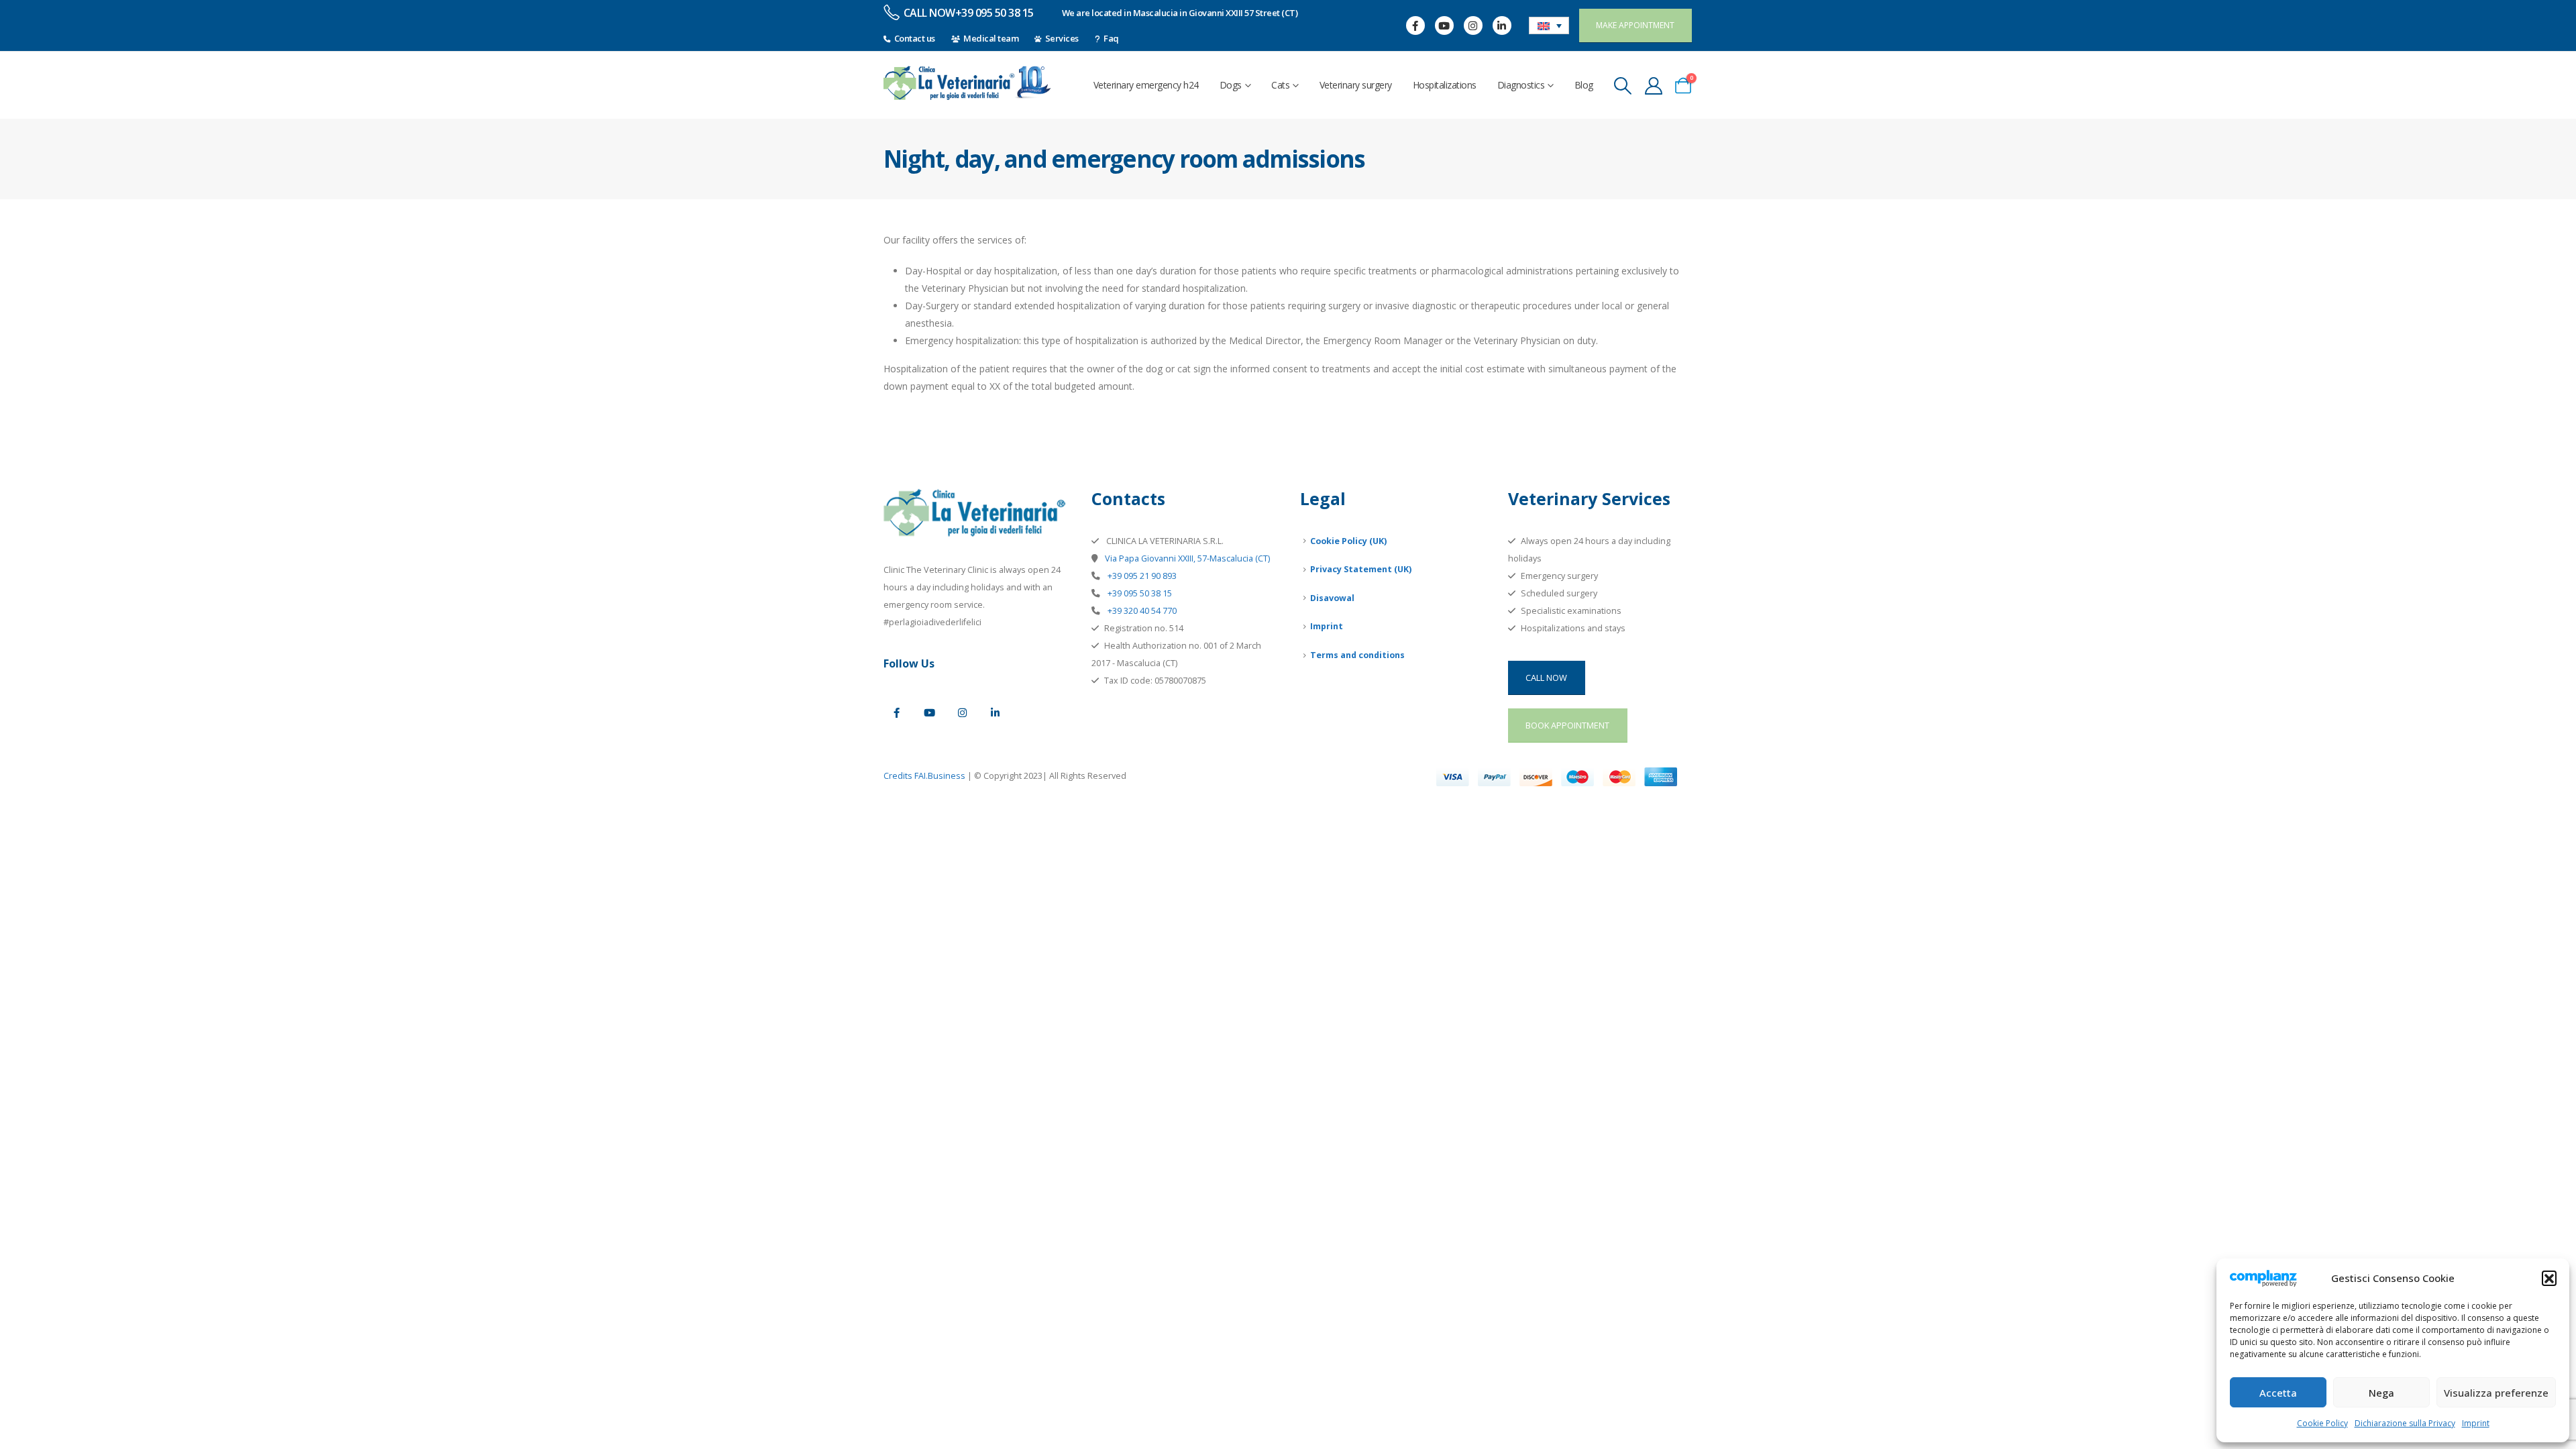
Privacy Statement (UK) (1361, 569)
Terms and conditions (1357, 655)
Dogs (1231, 85)
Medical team (991, 38)
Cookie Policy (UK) (1348, 541)
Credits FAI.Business (924, 776)
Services (1062, 38)
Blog (1584, 85)
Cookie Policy (2322, 1423)
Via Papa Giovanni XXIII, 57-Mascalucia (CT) (1186, 558)
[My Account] (1653, 86)
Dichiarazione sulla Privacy (2405, 1423)
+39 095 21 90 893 (1141, 576)
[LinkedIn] (1502, 25)
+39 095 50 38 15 (1139, 593)
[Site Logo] (967, 83)
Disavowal (1332, 598)
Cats (1280, 85)
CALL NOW (1546, 678)
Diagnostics (1521, 85)
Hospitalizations (1445, 85)
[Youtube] (1444, 25)
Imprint (2476, 1423)
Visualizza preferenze (2496, 1393)
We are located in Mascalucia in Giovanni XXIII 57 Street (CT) (1180, 13)
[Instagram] (1473, 25)
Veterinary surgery (1356, 85)
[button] (2549, 1278)
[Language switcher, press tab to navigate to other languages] (1549, 25)
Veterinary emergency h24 (1146, 85)
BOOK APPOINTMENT (1567, 725)
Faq (1111, 38)
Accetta (2278, 1393)
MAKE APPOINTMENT (1635, 25)
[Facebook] (1415, 25)
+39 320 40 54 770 (1141, 611)
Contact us (915, 38)
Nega (2381, 1393)
